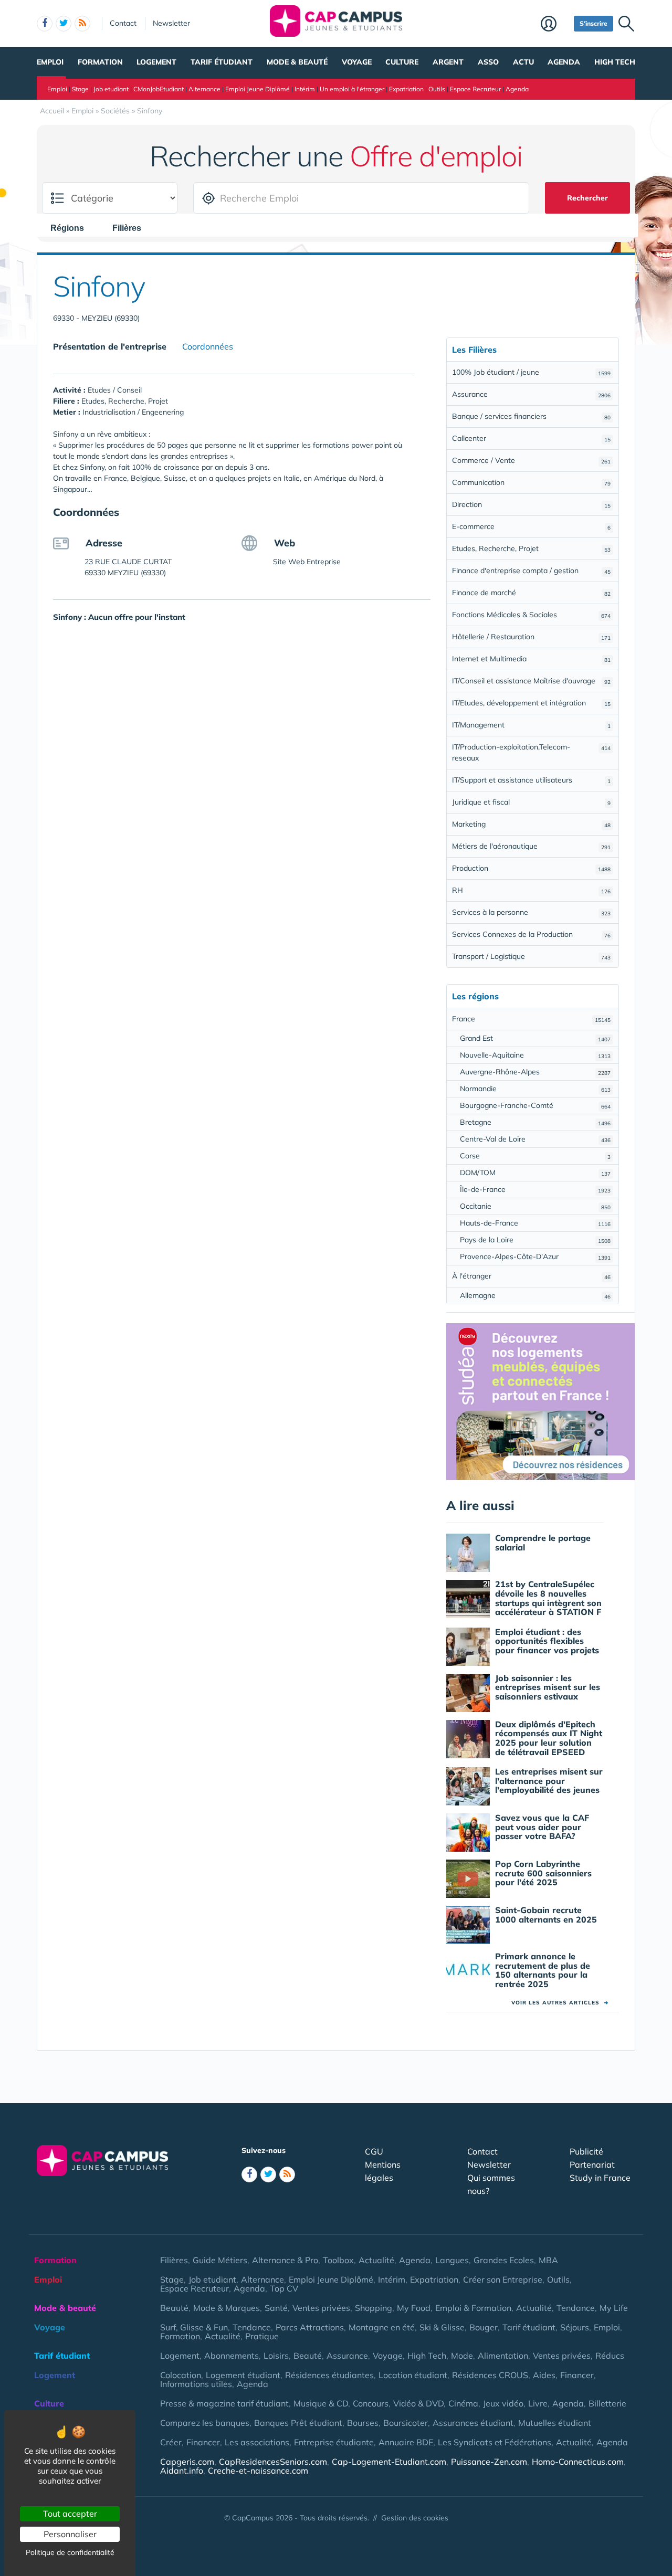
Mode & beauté (297, 62)
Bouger (484, 2327)
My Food (414, 2308)
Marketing (531, 824)
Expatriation (406, 89)
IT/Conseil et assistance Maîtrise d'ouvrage (531, 681)
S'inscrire (594, 23)
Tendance (576, 2308)
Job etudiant (111, 89)
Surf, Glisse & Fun (194, 2327)
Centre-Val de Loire (535, 1139)
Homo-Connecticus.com (578, 2462)
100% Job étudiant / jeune (531, 372)
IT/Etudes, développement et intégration (531, 703)
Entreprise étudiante (334, 2442)
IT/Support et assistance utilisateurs (531, 780)
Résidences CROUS (490, 2375)
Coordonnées (208, 346)
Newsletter (171, 23)
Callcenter (531, 438)
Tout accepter (70, 2514)
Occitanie (535, 1206)
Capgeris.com (187, 2462)
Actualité (376, 2260)
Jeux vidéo (503, 2403)
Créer (171, 2442)
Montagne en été (382, 2327)
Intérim (305, 89)
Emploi (50, 62)
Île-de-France (535, 1189)
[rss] (82, 24)
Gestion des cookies (415, 2518)
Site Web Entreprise (307, 562)
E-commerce (531, 526)
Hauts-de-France (535, 1223)
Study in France (600, 2178)
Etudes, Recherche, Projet (531, 548)
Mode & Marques (227, 2308)
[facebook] (45, 24)
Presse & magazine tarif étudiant (224, 2403)
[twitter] (64, 24)
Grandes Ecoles (504, 2260)
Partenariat (592, 2165)
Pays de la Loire (535, 1240)
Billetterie (607, 2403)
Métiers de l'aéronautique (531, 846)
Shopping (374, 2308)
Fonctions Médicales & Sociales (531, 615)
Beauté (174, 2308)
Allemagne (535, 1295)
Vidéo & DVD (418, 2403)
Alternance (204, 89)
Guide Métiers (220, 2260)
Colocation (181, 2375)
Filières (174, 2260)
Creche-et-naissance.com (258, 2471)
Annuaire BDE (406, 2442)
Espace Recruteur (475, 89)
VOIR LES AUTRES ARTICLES (560, 2003)
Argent (448, 62)
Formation (100, 62)
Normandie (535, 1089)
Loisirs (276, 2356)
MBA (548, 2260)
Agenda (564, 62)
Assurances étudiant (473, 2423)
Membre (555, 25)
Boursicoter (406, 2423)
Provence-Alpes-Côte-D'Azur (535, 1257)
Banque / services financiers (531, 416)
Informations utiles (196, 2384)
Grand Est (535, 1038)
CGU (374, 2151)
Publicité (586, 2151)
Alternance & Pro (285, 2260)
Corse (535, 1156)
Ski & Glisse (442, 2327)
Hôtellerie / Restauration (531, 637)
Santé (276, 2308)
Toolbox (338, 2260)
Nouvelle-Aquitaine (535, 1055)
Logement (156, 62)
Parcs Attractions (310, 2327)
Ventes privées (321, 2308)
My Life (614, 2308)
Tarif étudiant (222, 62)
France (531, 1019)
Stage (80, 89)
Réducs (610, 2356)
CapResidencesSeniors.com (273, 2462)
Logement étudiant (243, 2375)
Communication (531, 482)
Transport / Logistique (531, 956)
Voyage (357, 62)
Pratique (262, 2336)
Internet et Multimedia (531, 659)
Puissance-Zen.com (489, 2462)
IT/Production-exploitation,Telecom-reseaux (531, 752)
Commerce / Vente (531, 460)
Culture (402, 62)
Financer (577, 2375)
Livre (538, 2403)
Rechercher (587, 198)
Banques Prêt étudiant (298, 2423)
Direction (531, 504)
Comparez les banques (205, 2423)
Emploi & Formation (473, 2308)
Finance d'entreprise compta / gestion (531, 571)
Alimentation (503, 2356)
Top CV (284, 2288)
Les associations (257, 2442)
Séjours (575, 2327)
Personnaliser (70, 2534)
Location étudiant (413, 2375)
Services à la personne (531, 912)
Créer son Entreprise (503, 2279)
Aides (544, 2375)
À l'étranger (531, 1276)
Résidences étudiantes (329, 2375)
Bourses (363, 2423)
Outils (437, 89)
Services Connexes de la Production (531, 934)
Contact (123, 23)
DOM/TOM (535, 1173)
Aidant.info (182, 2471)
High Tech (615, 62)
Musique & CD (321, 2403)
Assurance (531, 394)
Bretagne (535, 1122)
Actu (523, 62)
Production (531, 868)
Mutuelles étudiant (555, 2423)
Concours (371, 2403)
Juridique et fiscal (531, 802)
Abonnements (232, 2356)
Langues (452, 2260)
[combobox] (72, 228)
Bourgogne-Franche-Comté (535, 1105)
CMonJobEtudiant (159, 89)
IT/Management (531, 725)
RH (531, 890)
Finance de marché (531, 593)
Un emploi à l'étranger (352, 89)
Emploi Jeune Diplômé (258, 89)
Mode (462, 2356)
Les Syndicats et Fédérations (495, 2442)
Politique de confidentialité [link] (70, 2552)
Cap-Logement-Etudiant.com (389, 2462)
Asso (488, 62)
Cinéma (463, 2403)
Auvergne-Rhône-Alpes (535, 1072)
